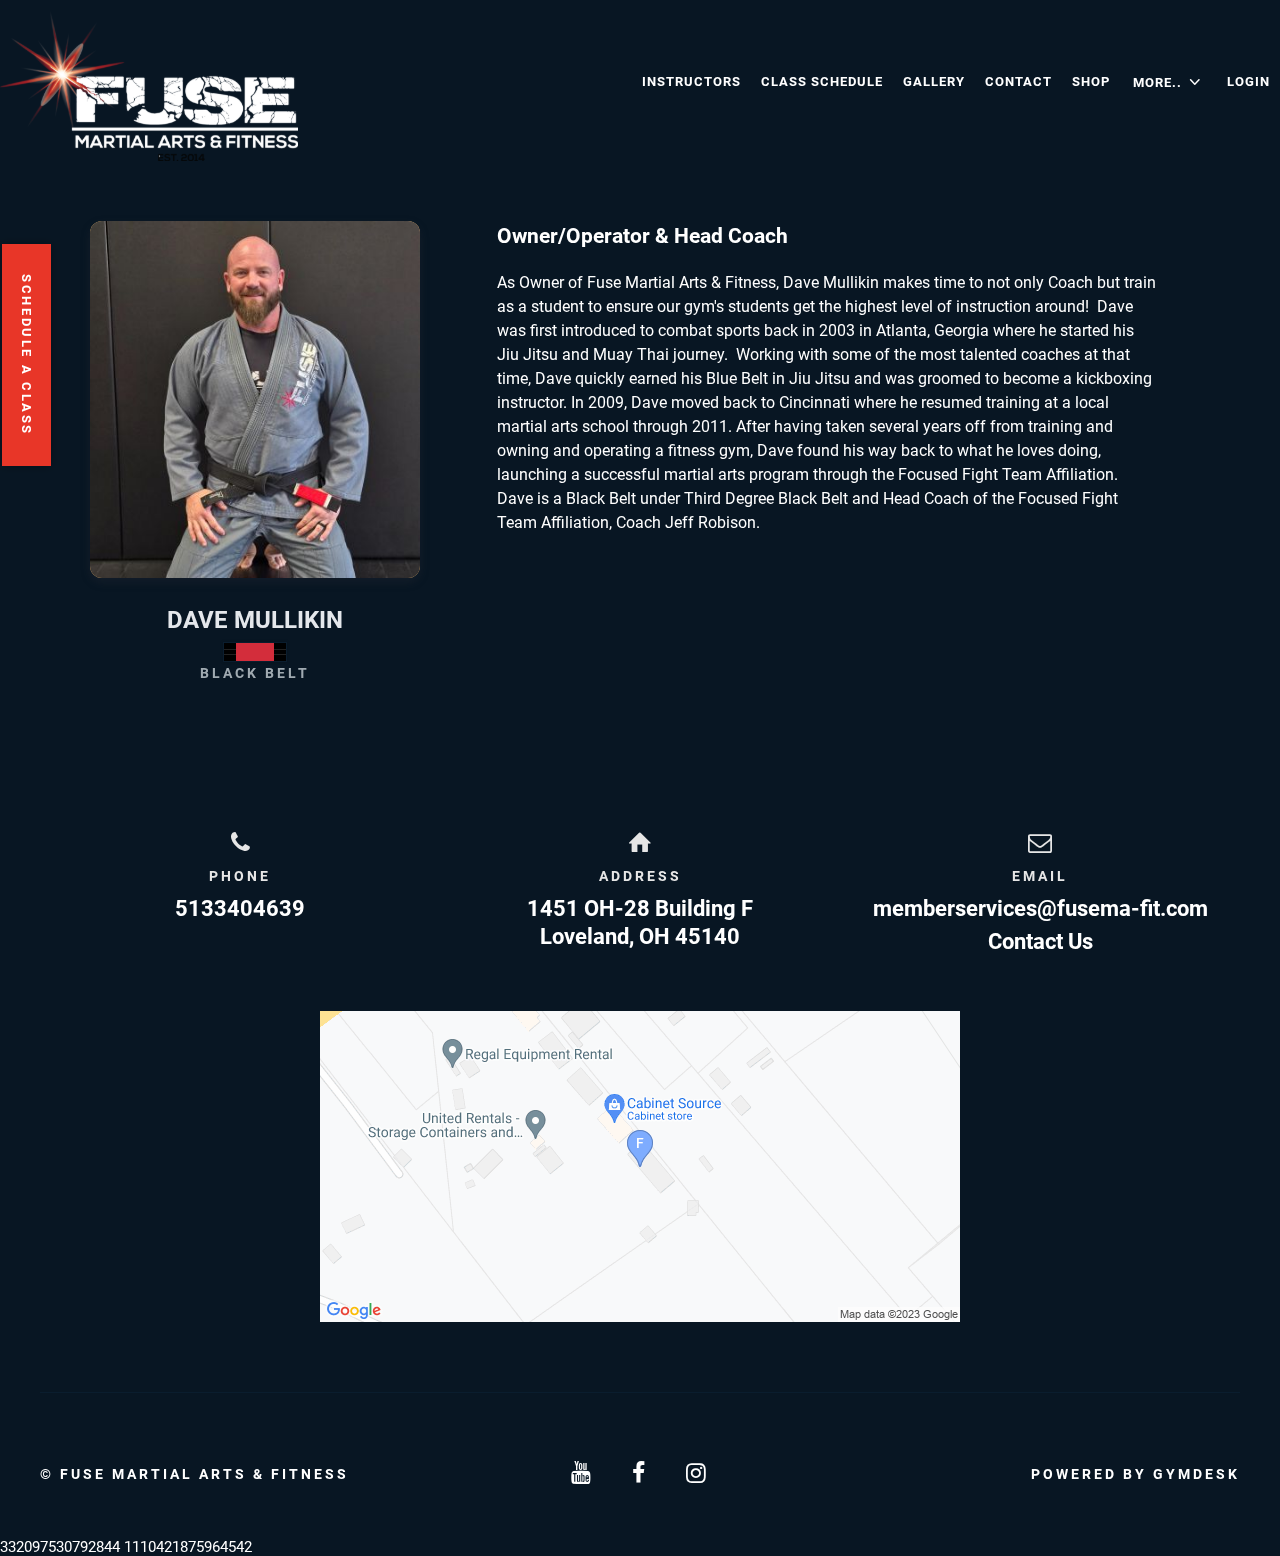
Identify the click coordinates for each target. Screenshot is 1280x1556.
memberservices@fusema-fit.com (1040, 908)
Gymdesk (1196, 1474)
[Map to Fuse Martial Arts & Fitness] (640, 1166)
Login (1248, 81)
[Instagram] (698, 1473)
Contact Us (1040, 941)
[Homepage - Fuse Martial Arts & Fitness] (316, 85)
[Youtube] (582, 1473)
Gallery (934, 81)
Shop (1091, 81)
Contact (1018, 81)
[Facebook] (640, 1473)
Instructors (691, 81)
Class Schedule (822, 81)
